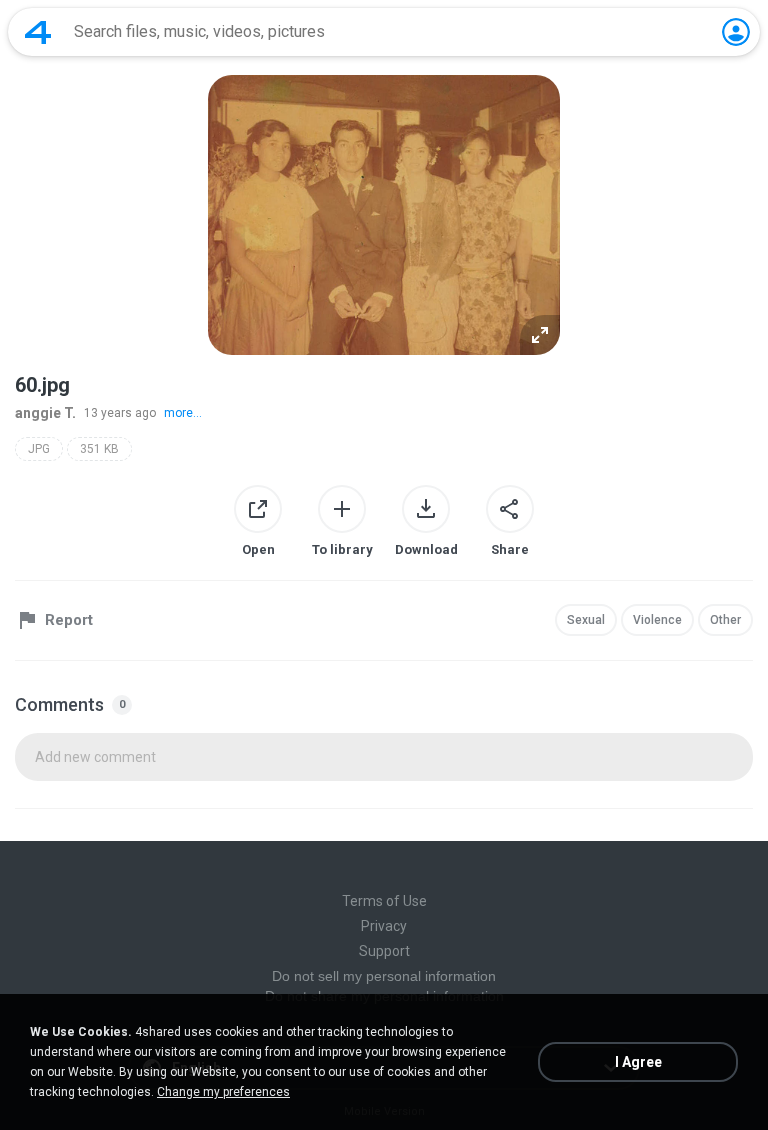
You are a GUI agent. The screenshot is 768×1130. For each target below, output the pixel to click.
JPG (39, 449)
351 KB (99, 449)
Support (384, 951)
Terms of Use (384, 901)
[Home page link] (38, 32)
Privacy (384, 926)
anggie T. (45, 413)
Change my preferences (223, 1092)
